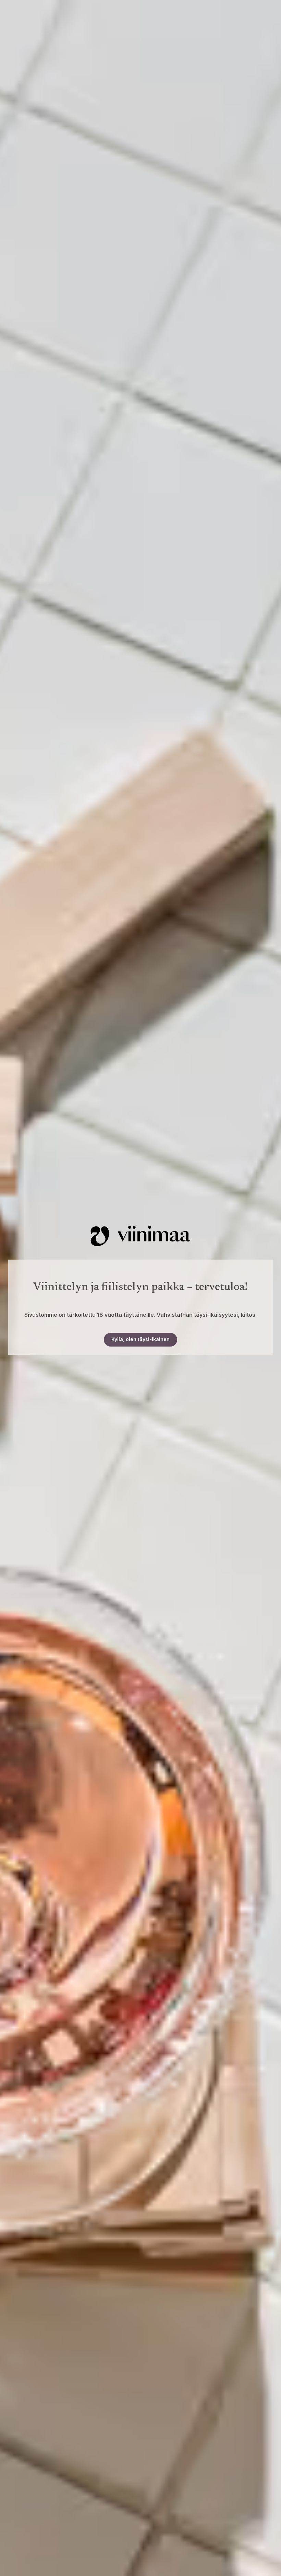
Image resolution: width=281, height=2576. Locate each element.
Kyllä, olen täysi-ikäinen (140, 1339)
